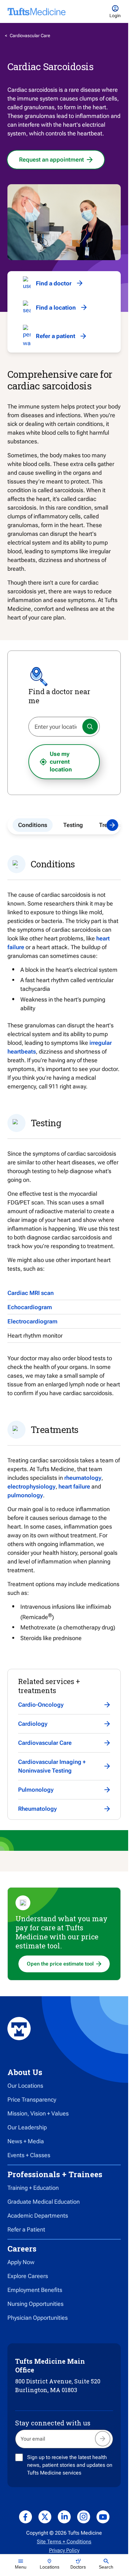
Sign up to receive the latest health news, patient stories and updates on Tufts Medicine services (70, 2465)
